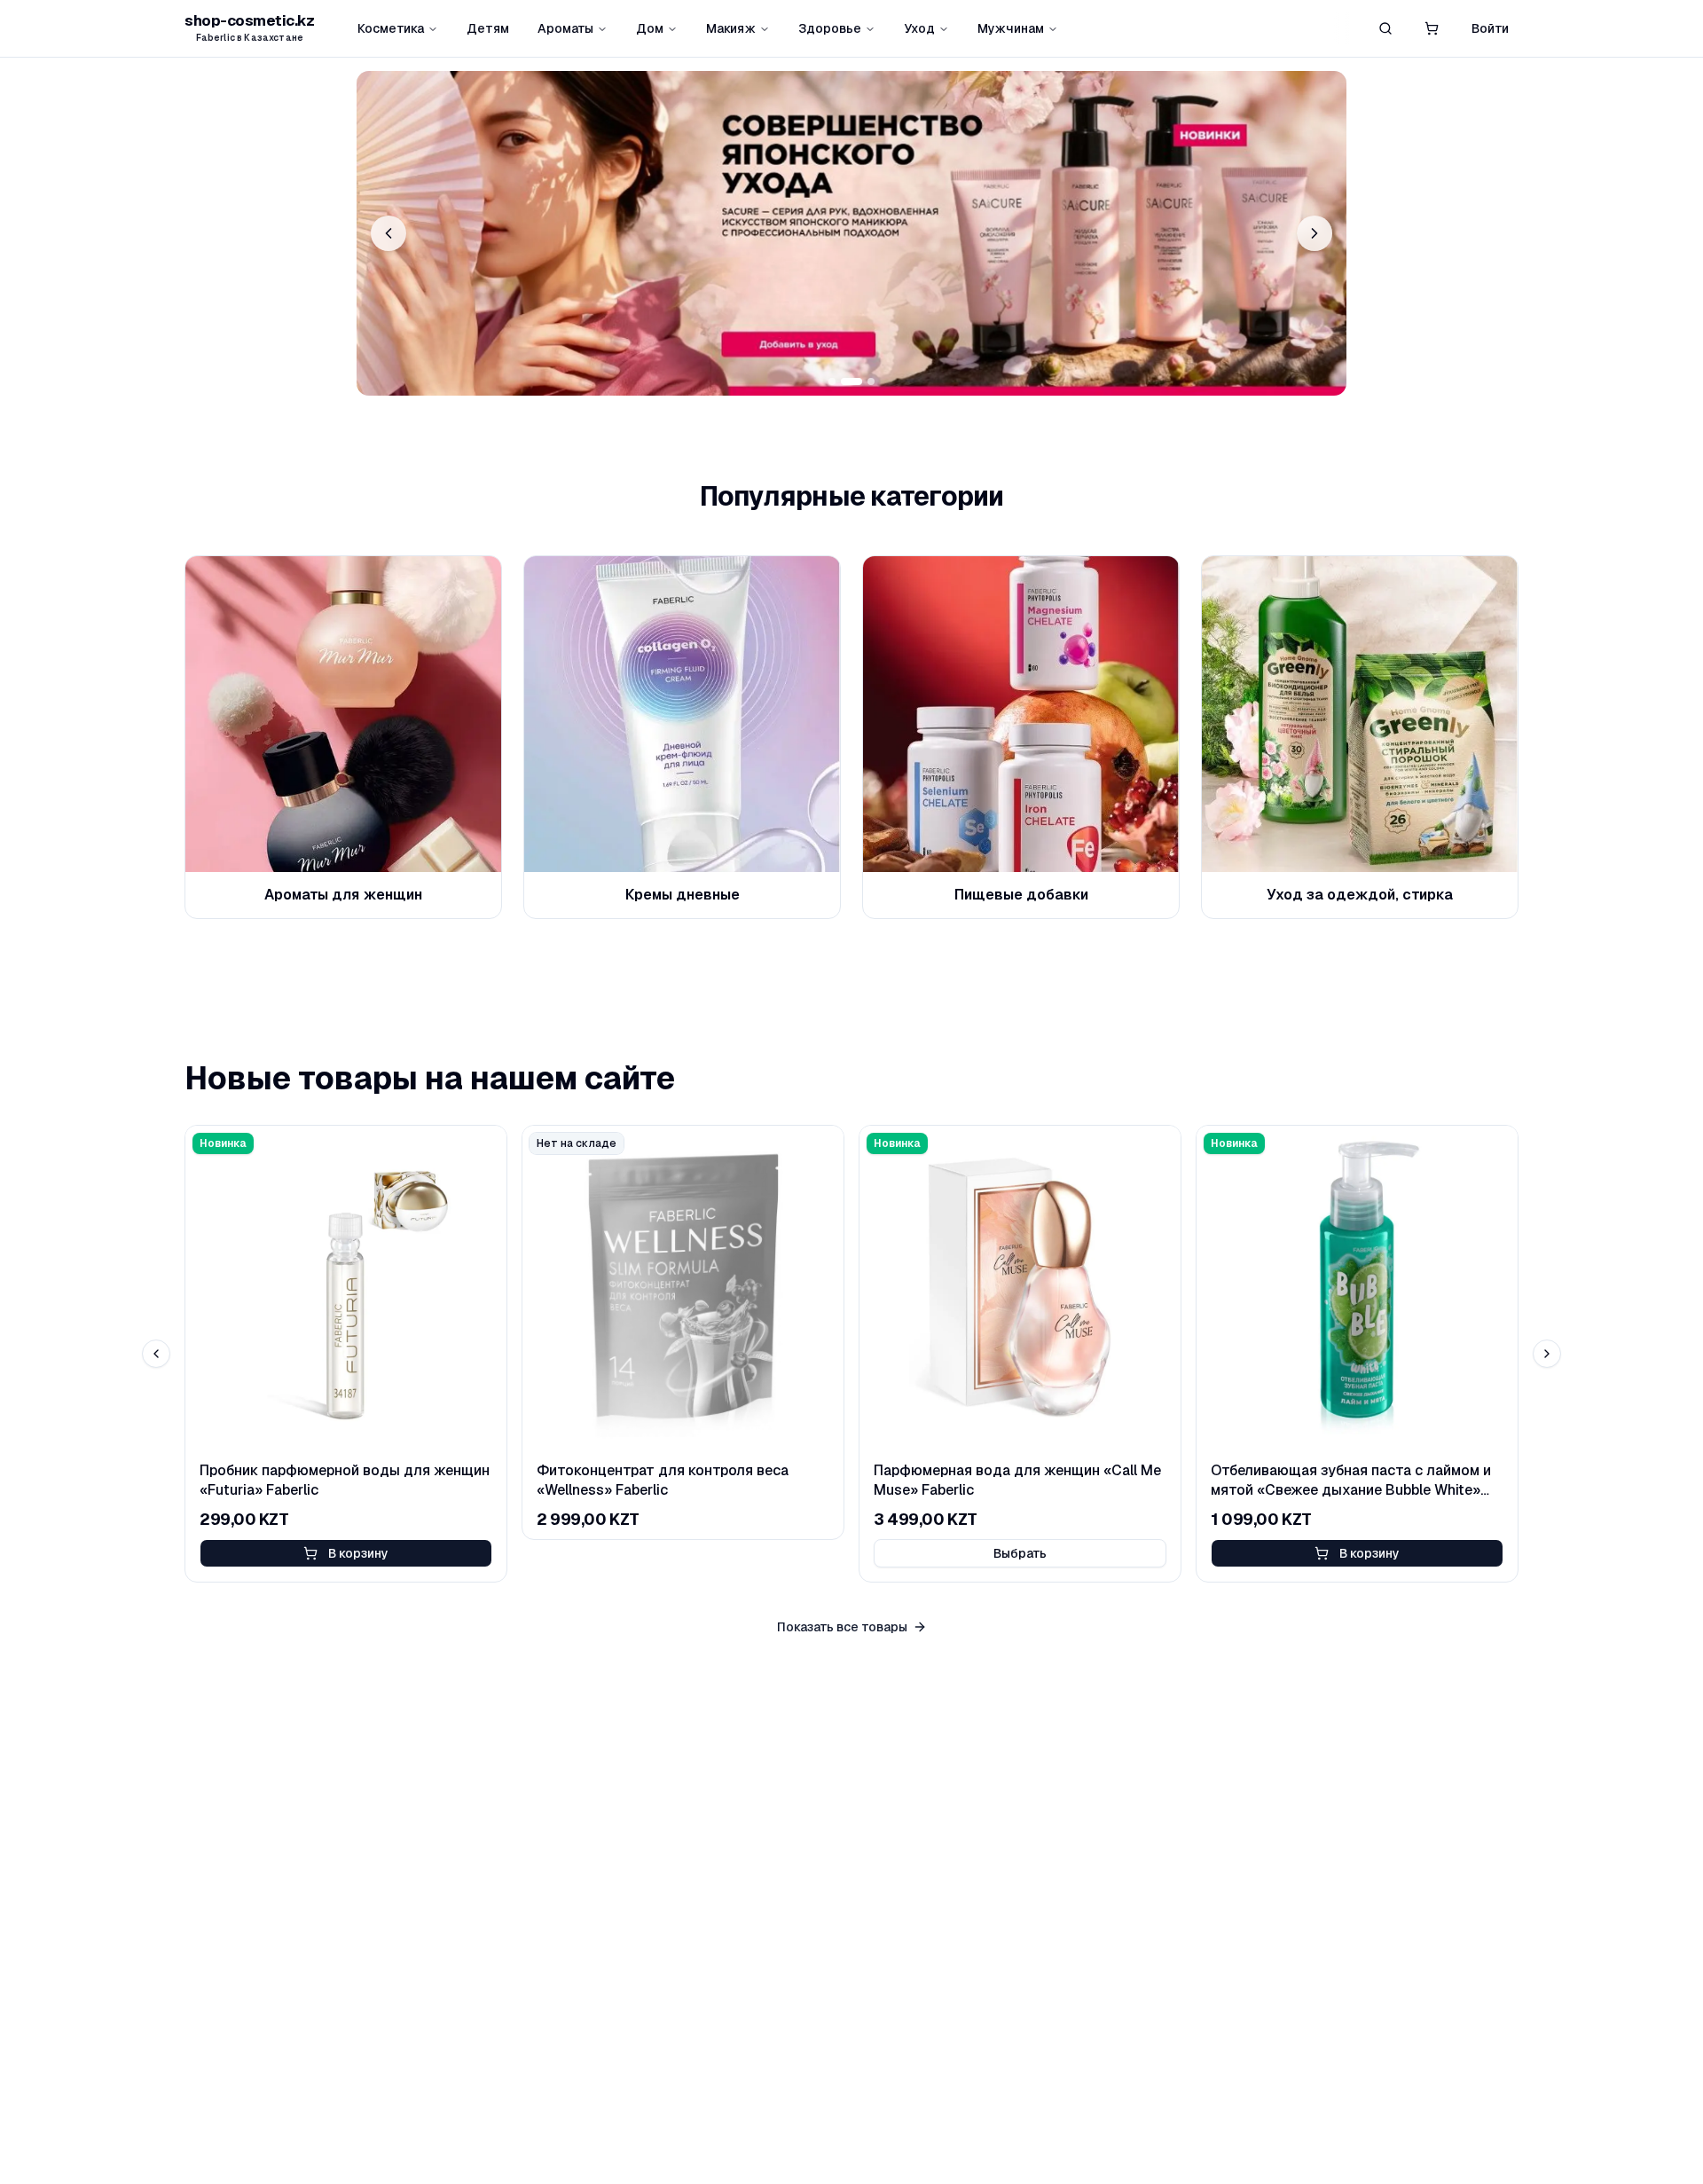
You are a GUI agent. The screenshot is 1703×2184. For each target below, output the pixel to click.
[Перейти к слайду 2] (851, 381)
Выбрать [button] (1020, 1553)
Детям (488, 28)
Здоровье (830, 28)
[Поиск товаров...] (1385, 28)
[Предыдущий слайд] (388, 233)
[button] (1432, 28)
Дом (650, 28)
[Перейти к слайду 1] (832, 381)
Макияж (731, 28)
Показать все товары (842, 1627)
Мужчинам (1011, 28)
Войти (1490, 28)
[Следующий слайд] (1315, 233)
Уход (919, 28)
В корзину (358, 1553)
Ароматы (565, 28)
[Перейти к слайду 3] (871, 381)
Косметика (391, 28)
